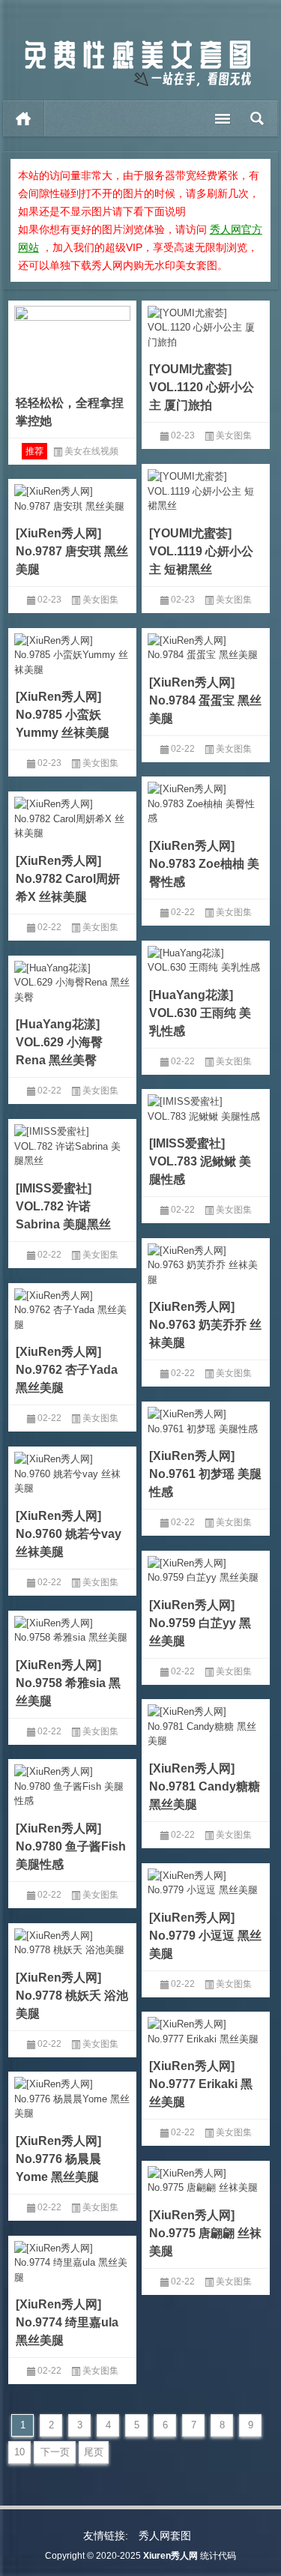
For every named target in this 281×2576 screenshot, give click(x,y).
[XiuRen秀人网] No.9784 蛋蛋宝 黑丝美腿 (205, 700)
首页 (24, 118)
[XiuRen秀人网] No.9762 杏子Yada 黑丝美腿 (67, 1370)
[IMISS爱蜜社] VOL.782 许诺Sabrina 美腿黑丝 (63, 1206)
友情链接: (106, 2536)
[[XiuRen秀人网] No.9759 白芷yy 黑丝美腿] (206, 1568)
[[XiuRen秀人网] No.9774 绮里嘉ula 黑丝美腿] (72, 2260)
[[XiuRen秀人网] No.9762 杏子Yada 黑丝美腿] (72, 1308)
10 (19, 2452)
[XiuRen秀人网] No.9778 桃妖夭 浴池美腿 (72, 1996)
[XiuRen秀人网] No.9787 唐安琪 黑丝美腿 (72, 551)
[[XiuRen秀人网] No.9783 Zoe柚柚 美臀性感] (206, 801)
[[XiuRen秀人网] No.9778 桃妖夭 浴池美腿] (72, 1940)
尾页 (94, 2452)
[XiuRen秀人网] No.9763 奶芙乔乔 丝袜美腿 (205, 1325)
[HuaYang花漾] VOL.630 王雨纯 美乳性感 (200, 1013)
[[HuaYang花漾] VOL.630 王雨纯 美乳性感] (206, 958)
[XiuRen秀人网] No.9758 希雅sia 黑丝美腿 (68, 1683)
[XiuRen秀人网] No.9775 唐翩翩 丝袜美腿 (205, 2233)
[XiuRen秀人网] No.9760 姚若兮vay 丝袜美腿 (69, 1534)
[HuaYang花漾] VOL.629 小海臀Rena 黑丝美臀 (59, 1042)
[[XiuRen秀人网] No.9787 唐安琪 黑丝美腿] (72, 496)
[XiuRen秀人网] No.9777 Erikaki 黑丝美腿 (201, 2084)
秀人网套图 (165, 2536)
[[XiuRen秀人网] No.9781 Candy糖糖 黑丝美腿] (206, 1724)
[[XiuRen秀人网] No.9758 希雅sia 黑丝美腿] (72, 1628)
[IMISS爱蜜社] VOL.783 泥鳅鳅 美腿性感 (200, 1161)
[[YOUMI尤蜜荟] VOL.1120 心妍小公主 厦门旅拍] (206, 325)
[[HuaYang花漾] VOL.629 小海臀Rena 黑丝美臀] (72, 980)
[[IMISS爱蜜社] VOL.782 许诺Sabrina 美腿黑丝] (72, 1144)
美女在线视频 (91, 451)
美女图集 (234, 435)
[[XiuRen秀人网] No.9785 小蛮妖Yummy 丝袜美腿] (72, 653)
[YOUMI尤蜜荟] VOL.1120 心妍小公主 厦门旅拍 (202, 387)
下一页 (55, 2452)
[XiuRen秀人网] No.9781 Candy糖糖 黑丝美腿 (205, 1786)
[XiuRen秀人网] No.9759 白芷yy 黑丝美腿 (200, 1623)
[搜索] (257, 118)
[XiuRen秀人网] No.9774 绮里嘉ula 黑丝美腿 (67, 2322)
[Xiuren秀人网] (138, 44)
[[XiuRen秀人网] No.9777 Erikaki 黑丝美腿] (206, 2029)
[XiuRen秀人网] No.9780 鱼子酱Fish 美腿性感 (71, 1846)
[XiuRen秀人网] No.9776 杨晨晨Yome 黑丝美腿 (58, 2159)
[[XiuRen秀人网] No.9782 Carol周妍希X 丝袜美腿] (72, 816)
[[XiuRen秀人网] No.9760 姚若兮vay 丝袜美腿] (72, 1471)
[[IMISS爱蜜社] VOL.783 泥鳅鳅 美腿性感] (206, 1106)
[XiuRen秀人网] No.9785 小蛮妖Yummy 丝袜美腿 (63, 715)
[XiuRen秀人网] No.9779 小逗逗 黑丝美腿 (205, 1936)
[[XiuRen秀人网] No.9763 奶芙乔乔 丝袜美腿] (206, 1263)
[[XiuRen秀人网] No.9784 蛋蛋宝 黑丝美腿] (206, 645)
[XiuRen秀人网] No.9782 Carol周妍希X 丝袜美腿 (68, 879)
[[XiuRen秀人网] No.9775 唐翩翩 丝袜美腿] (206, 2178)
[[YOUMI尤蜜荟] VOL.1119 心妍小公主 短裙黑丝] (206, 489)
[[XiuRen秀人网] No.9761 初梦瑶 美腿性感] (206, 1419)
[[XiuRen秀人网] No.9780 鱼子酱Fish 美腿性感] (72, 1784)
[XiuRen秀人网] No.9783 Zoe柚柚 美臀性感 (204, 864)
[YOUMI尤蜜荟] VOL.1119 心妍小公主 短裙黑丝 (201, 551)
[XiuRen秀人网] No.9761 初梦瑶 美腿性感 (205, 1474)
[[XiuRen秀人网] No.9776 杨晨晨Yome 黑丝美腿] (72, 2096)
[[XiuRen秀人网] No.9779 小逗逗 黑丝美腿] (206, 1880)
